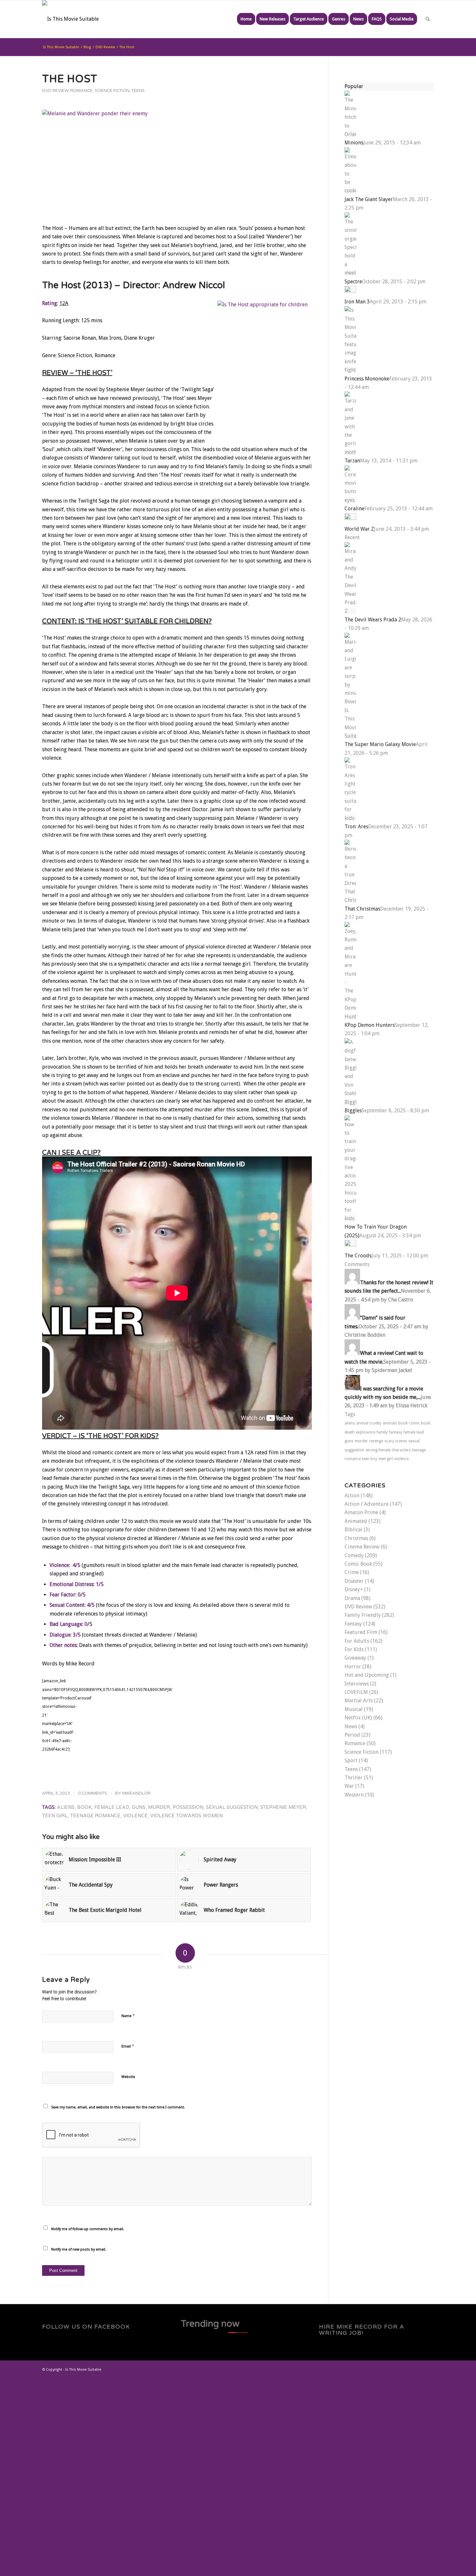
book (84, 1807)
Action (352, 1496)
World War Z (359, 529)
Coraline (354, 509)
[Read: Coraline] (350, 500)
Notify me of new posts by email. (79, 2249)
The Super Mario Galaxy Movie (380, 744)
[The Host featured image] (177, 161)
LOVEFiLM (356, 1692)
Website (128, 2077)
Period (352, 1735)
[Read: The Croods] (350, 1245)
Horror (353, 1667)
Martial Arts (359, 1701)
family (382, 1432)
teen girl (55, 1816)
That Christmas (362, 909)
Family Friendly (363, 1615)
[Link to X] (390, 2369)
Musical (354, 1709)
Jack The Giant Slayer (369, 199)
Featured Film (361, 1632)
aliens (66, 1807)
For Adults (357, 1641)
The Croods (358, 1256)
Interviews (357, 1684)
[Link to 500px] (429, 2369)
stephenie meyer (283, 1807)
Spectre (353, 282)
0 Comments (93, 1793)
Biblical (353, 1530)
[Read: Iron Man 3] (350, 291)
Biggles (353, 1111)
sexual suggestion (232, 1807)
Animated (356, 1521)
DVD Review (55, 91)
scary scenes (396, 1441)
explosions (366, 1432)
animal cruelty (369, 1423)
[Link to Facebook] (400, 2369)
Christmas (356, 1538)
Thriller (354, 1778)
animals (390, 1423)
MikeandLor (136, 1793)
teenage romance (95, 1816)
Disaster (354, 1581)
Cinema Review (362, 1547)
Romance (81, 91)
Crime (352, 1572)
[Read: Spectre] (350, 273)
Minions (354, 143)
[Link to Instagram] (419, 2369)
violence (135, 1816)
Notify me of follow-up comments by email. (88, 2229)
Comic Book (358, 1564)
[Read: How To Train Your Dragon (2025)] (350, 1218)
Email (128, 2046)
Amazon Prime (361, 1512)
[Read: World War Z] (350, 518)
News (351, 1726)
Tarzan (352, 461)
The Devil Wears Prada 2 (373, 620)
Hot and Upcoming (367, 1675)
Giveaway (355, 1658)
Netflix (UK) (358, 1718)
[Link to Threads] (410, 2369)
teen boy (370, 1459)
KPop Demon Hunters (370, 1025)
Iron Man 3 (357, 302)
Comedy (354, 1555)
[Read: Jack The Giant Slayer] (350, 191)
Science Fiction (112, 91)
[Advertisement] (194, 2476)
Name (128, 2016)
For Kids (354, 1649)
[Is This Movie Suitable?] (70, 19)
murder (159, 1807)
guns (139, 1807)
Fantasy (353, 1624)
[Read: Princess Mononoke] (350, 370)
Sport (351, 1760)
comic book (420, 1423)
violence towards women (187, 1816)
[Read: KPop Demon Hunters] (350, 1017)
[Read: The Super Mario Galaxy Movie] (350, 736)
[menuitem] (246, 19)
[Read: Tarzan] (350, 452)
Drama (352, 1598)
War (349, 1786)
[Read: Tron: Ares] (350, 818)
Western (354, 1795)
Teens (138, 91)
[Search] (428, 19)
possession (188, 1807)
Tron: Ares (356, 827)
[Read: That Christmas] (350, 900)
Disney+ (354, 1589)
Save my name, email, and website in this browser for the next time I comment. (118, 2107)
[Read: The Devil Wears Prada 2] (350, 611)
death (350, 1432)
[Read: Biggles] (350, 1102)
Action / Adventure (367, 1504)
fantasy (396, 1432)
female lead (112, 1807)
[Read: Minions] (350, 134)
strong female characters (388, 1450)
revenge (376, 1441)
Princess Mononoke (367, 379)
